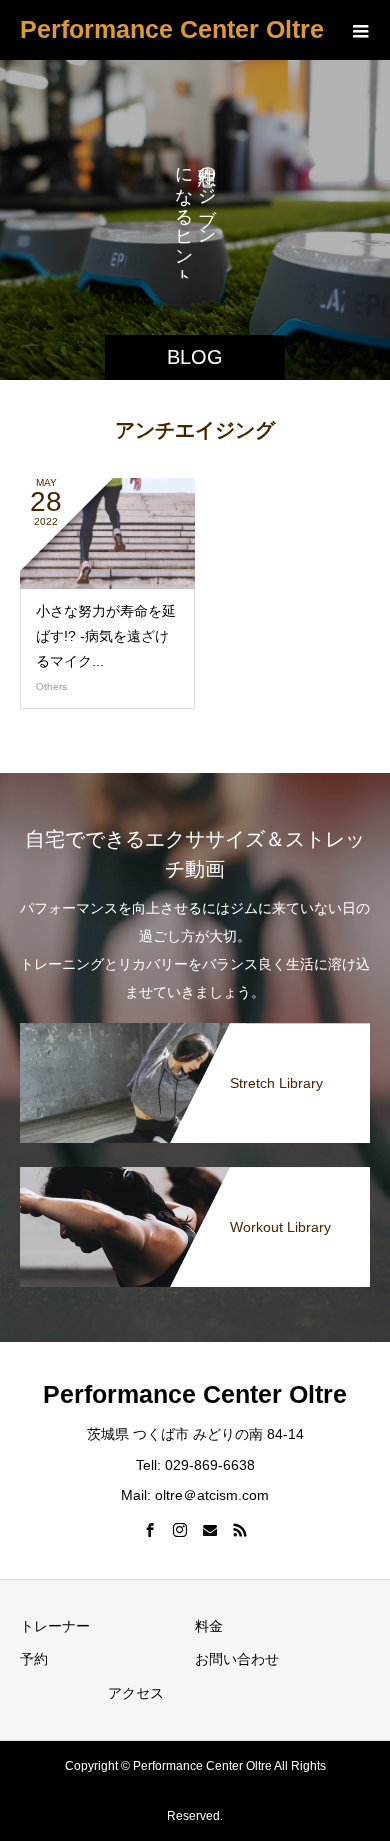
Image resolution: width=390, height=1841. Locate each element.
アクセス (136, 1693)
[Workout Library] (195, 1174)
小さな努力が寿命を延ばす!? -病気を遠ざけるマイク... (106, 636)
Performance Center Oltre (172, 29)
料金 (209, 1626)
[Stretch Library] (195, 1030)
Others (51, 686)
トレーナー (55, 1626)
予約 (34, 1659)
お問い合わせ (237, 1659)
